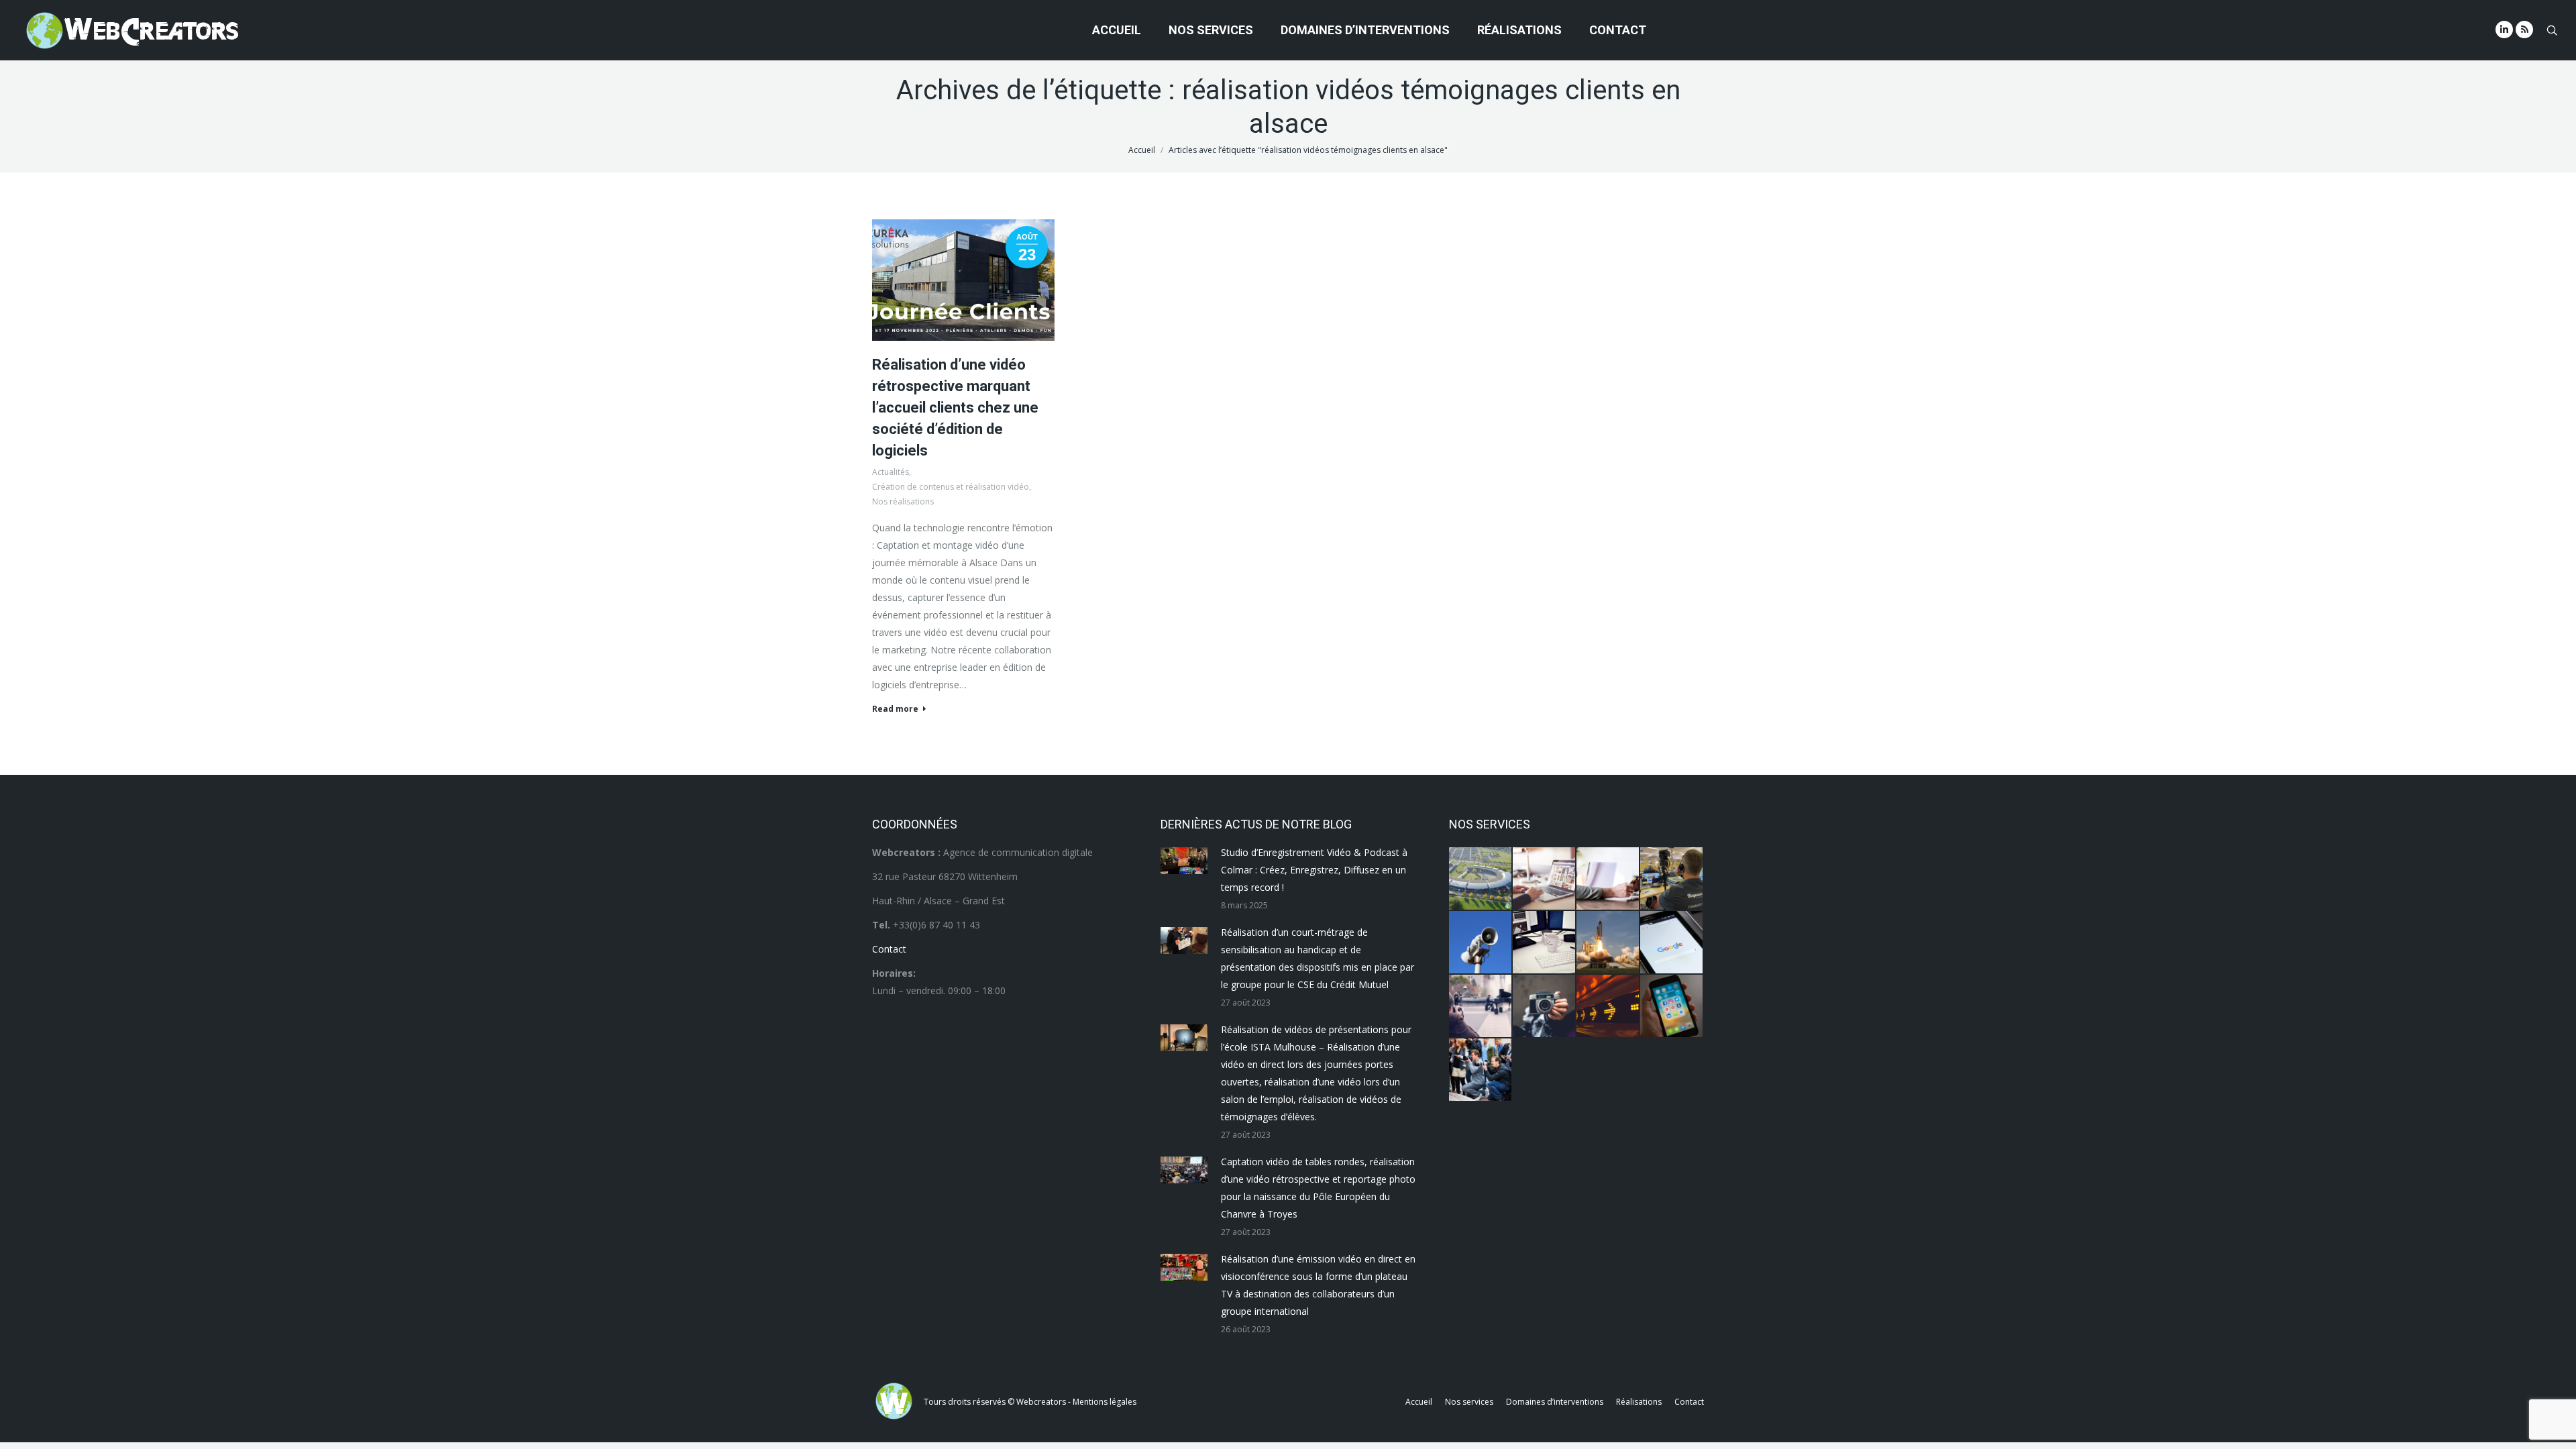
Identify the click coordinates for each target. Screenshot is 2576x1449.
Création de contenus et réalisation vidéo (951, 487)
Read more (895, 709)
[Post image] (1184, 861)
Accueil (1142, 150)
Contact (889, 949)
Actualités (891, 472)
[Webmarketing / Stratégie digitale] (1608, 1007)
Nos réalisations (903, 501)
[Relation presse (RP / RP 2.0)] (1481, 1070)
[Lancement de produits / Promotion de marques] (1608, 943)
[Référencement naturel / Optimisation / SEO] (1672, 943)
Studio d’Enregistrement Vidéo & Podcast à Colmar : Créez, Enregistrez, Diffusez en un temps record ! (1314, 870)
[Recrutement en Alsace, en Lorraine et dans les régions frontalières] (1608, 879)
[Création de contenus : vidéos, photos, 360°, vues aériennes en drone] (1481, 1007)
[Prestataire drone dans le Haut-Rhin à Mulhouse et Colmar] (1481, 879)
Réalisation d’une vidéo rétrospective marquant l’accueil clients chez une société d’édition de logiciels (955, 408)
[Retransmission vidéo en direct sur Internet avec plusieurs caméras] (1672, 879)
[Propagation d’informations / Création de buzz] (1481, 943)
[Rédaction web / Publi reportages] (1545, 943)
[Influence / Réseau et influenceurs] (1545, 1007)
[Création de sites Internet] (1545, 879)
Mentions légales (1105, 1402)
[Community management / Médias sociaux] (1672, 1007)
